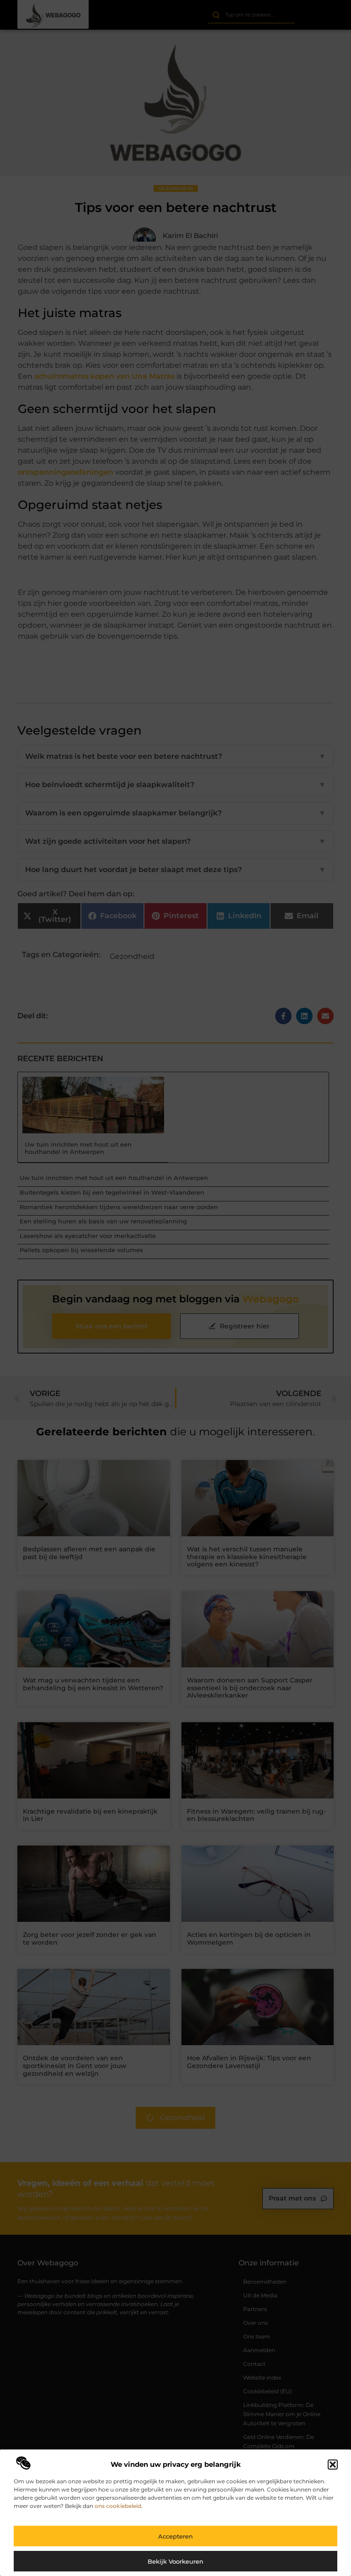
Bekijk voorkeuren (175, 2561)
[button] (333, 2465)
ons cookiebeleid (118, 2506)
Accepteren (175, 2536)
